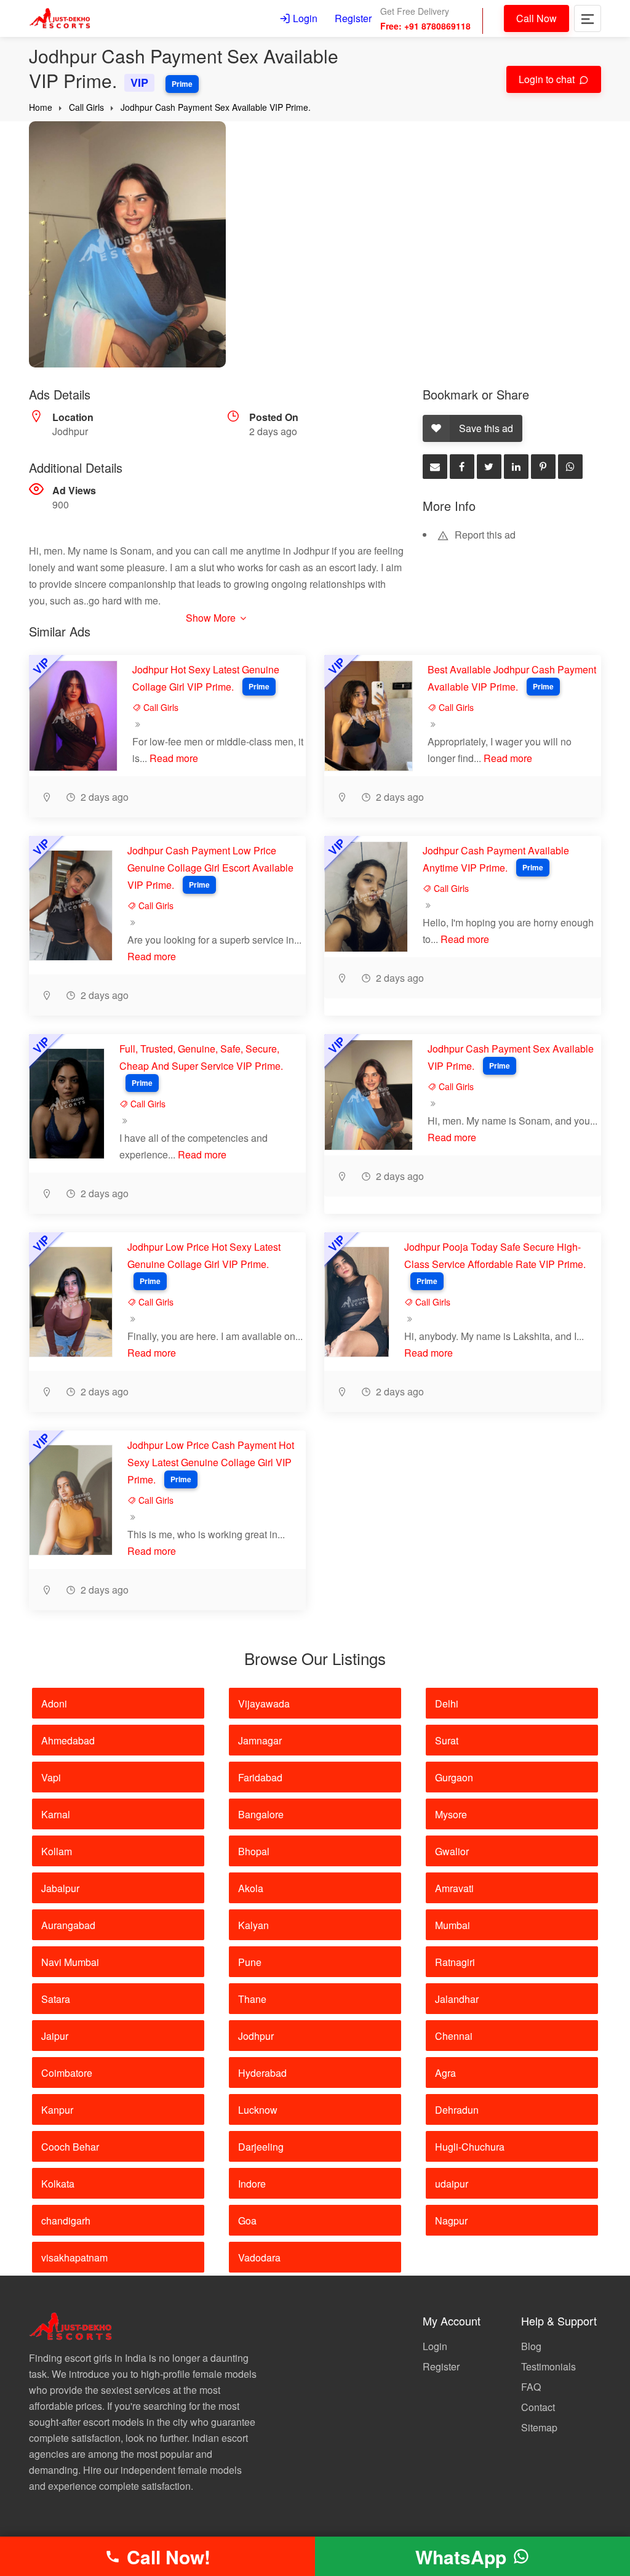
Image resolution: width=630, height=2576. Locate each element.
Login (304, 18)
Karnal (56, 1814)
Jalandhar (457, 1999)
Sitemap (539, 2427)
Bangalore (261, 1814)
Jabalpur (60, 1888)
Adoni (54, 1703)
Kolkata (58, 2184)
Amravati (454, 1888)
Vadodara (259, 2257)
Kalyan (253, 1925)
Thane (252, 1999)
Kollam (57, 1851)
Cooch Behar (70, 2147)
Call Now (536, 18)
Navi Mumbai (70, 1962)
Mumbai (453, 1925)
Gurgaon (454, 1777)
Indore (252, 2184)
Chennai (454, 2036)
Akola (251, 1888)
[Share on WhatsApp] (570, 467)
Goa (247, 2221)
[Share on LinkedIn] (516, 467)
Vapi (51, 1777)
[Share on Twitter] (489, 467)
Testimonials (548, 2366)
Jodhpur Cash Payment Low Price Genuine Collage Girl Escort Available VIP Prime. (210, 868)
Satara (56, 1999)
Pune (250, 1962)
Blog (531, 2346)
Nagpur (451, 2221)
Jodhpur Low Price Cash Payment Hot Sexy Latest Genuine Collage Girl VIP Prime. (211, 1462)
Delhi (447, 1703)
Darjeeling (261, 2147)
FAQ (531, 2387)
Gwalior (452, 1851)
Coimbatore (67, 2073)
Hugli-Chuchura (470, 2147)
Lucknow (258, 2110)
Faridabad (260, 1777)
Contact (538, 2407)
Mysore (451, 1814)
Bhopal (254, 1851)
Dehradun (457, 2110)
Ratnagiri (455, 1962)
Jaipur (55, 2036)
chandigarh (66, 2221)
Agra (445, 2073)
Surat (447, 1740)
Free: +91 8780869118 (425, 26)
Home (41, 107)
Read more (174, 758)
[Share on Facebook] (462, 467)
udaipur (452, 2184)
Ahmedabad (68, 1740)
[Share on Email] (435, 467)
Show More (212, 618)
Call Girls (86, 107)
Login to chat (548, 79)
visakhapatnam (74, 2257)
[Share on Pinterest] (543, 467)
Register (353, 18)
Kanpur (57, 2110)
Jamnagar (260, 1740)
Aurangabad (68, 1925)
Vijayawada (264, 1703)
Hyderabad (262, 2073)
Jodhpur (256, 2036)
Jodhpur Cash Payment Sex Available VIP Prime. (216, 107)
